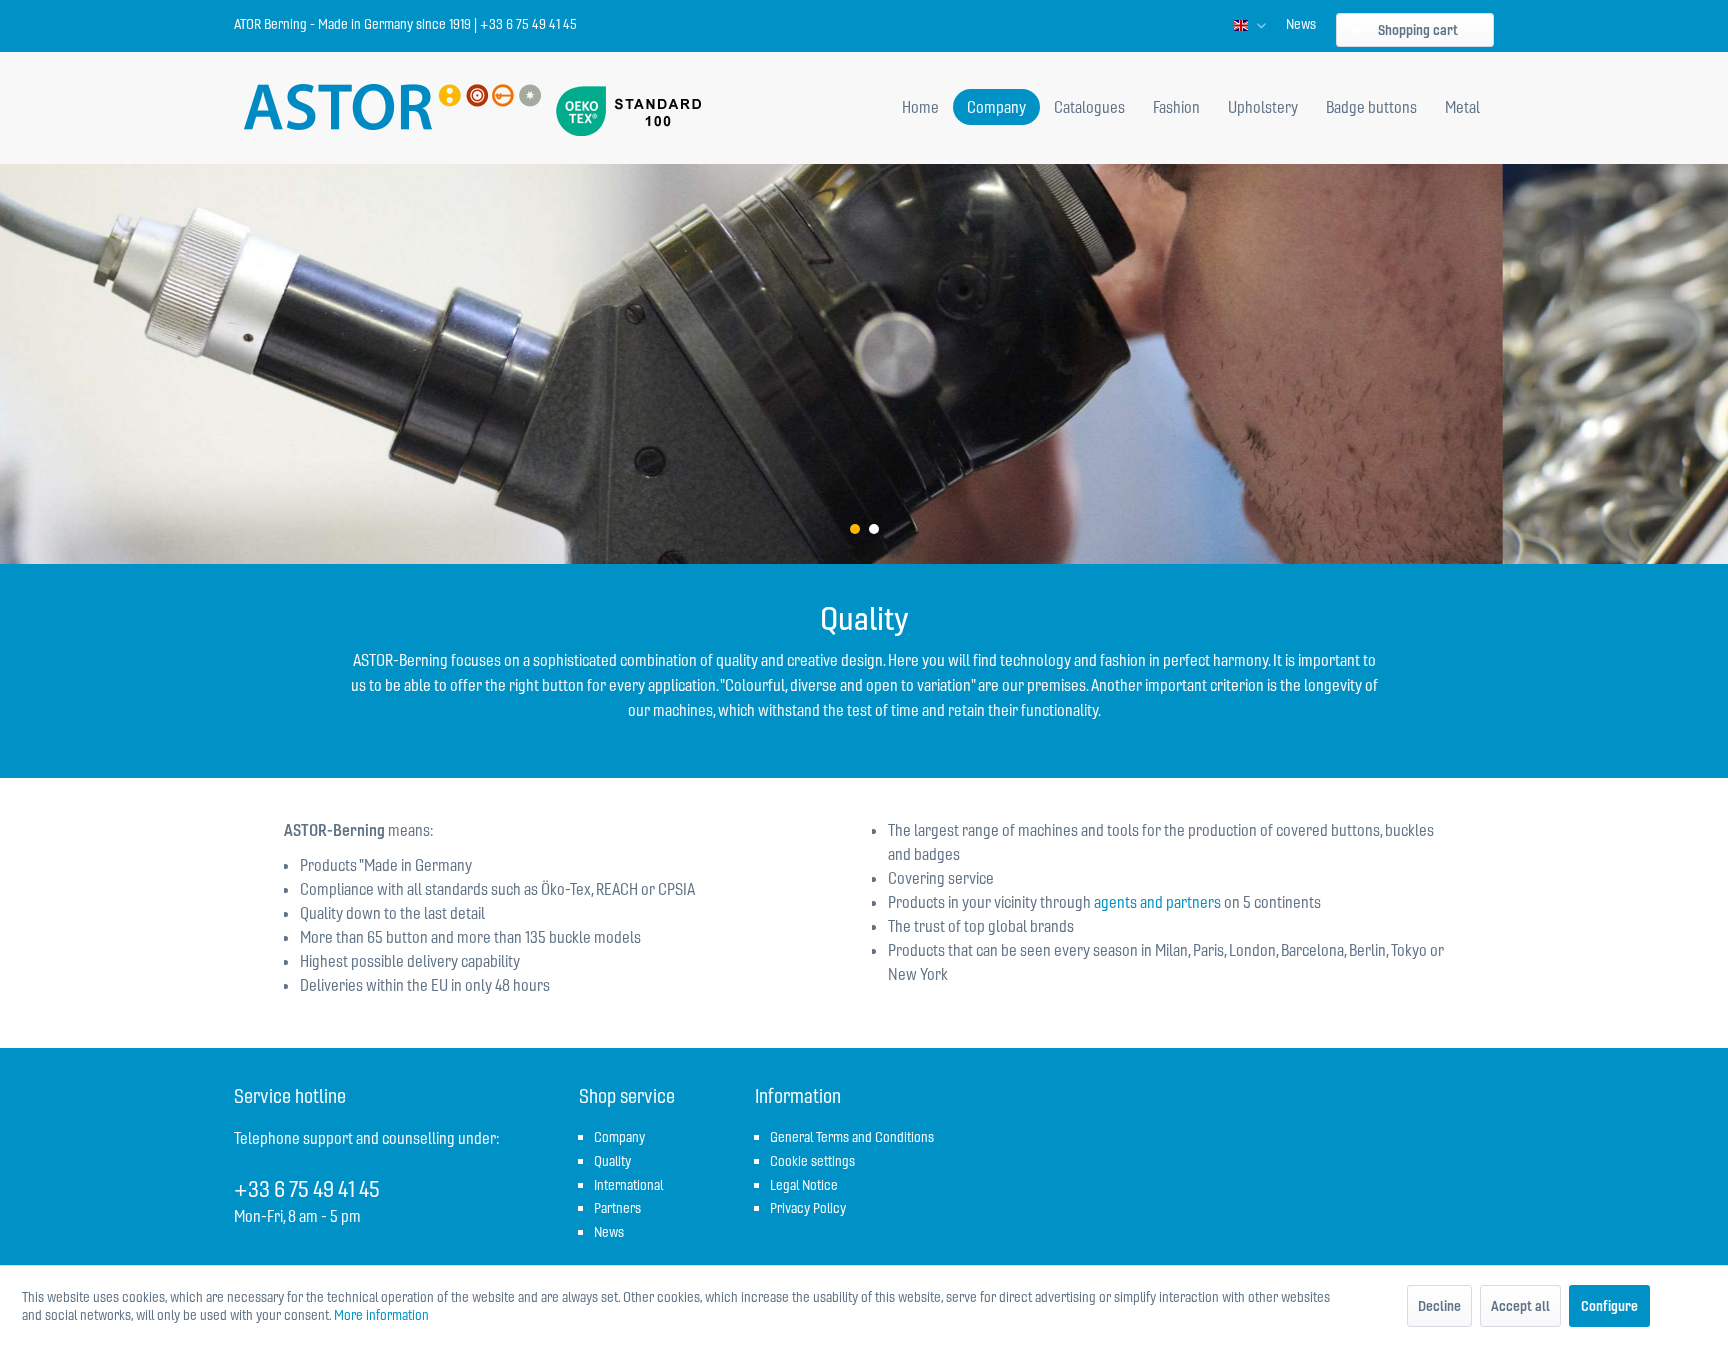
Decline (1439, 1306)
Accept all (1520, 1306)
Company (619, 1137)
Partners (617, 1208)
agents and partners (1157, 902)
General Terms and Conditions (852, 1137)
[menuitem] (1301, 24)
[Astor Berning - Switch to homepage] (392, 109)
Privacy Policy (808, 1208)
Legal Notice (804, 1185)
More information (381, 1315)
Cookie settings (812, 1161)
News (1301, 24)
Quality (612, 1161)
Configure (1609, 1306)
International (628, 1185)
